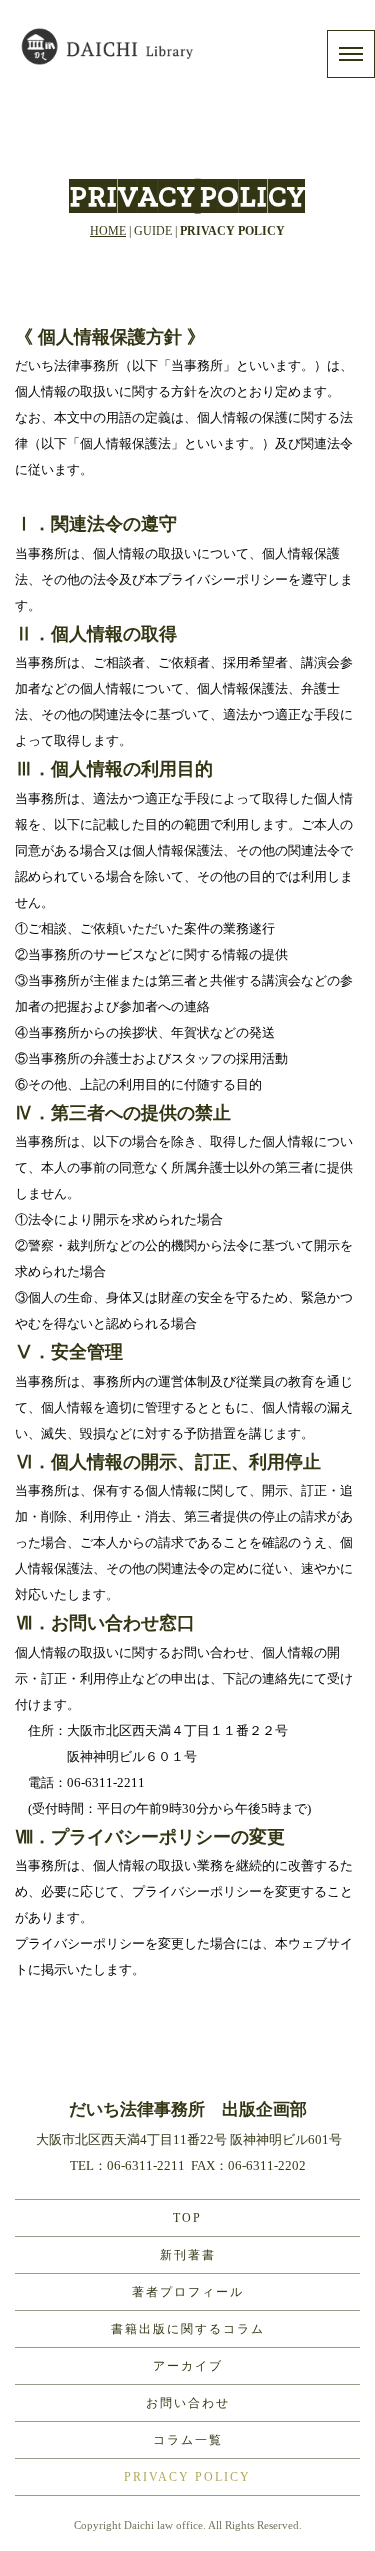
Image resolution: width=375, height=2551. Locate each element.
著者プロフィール (188, 2292)
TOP (187, 2218)
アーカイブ (188, 2366)
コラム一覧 (188, 2440)
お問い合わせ (188, 2403)
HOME (108, 231)
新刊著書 (188, 2255)
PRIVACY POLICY (187, 2477)
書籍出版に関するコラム (188, 2329)
